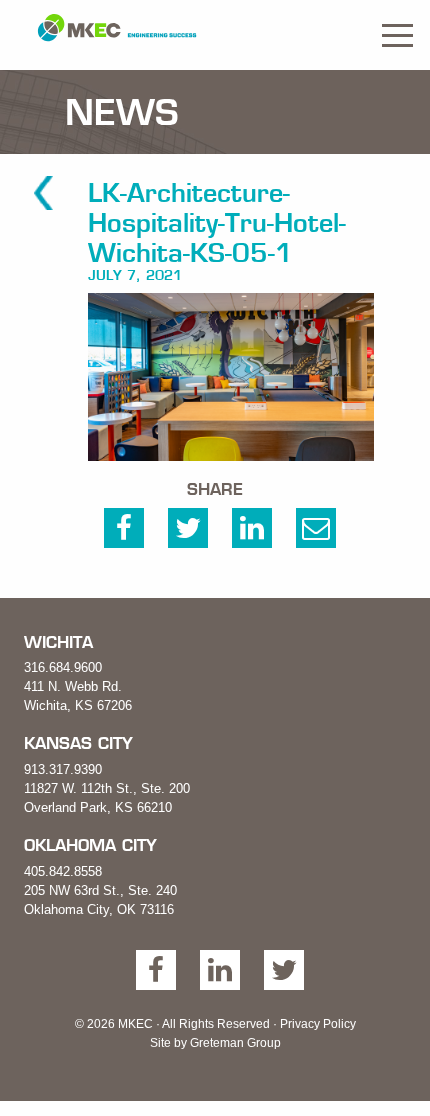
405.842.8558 (63, 871)
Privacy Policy (318, 1024)
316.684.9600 (63, 667)
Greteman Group (235, 1043)
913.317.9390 (63, 769)
